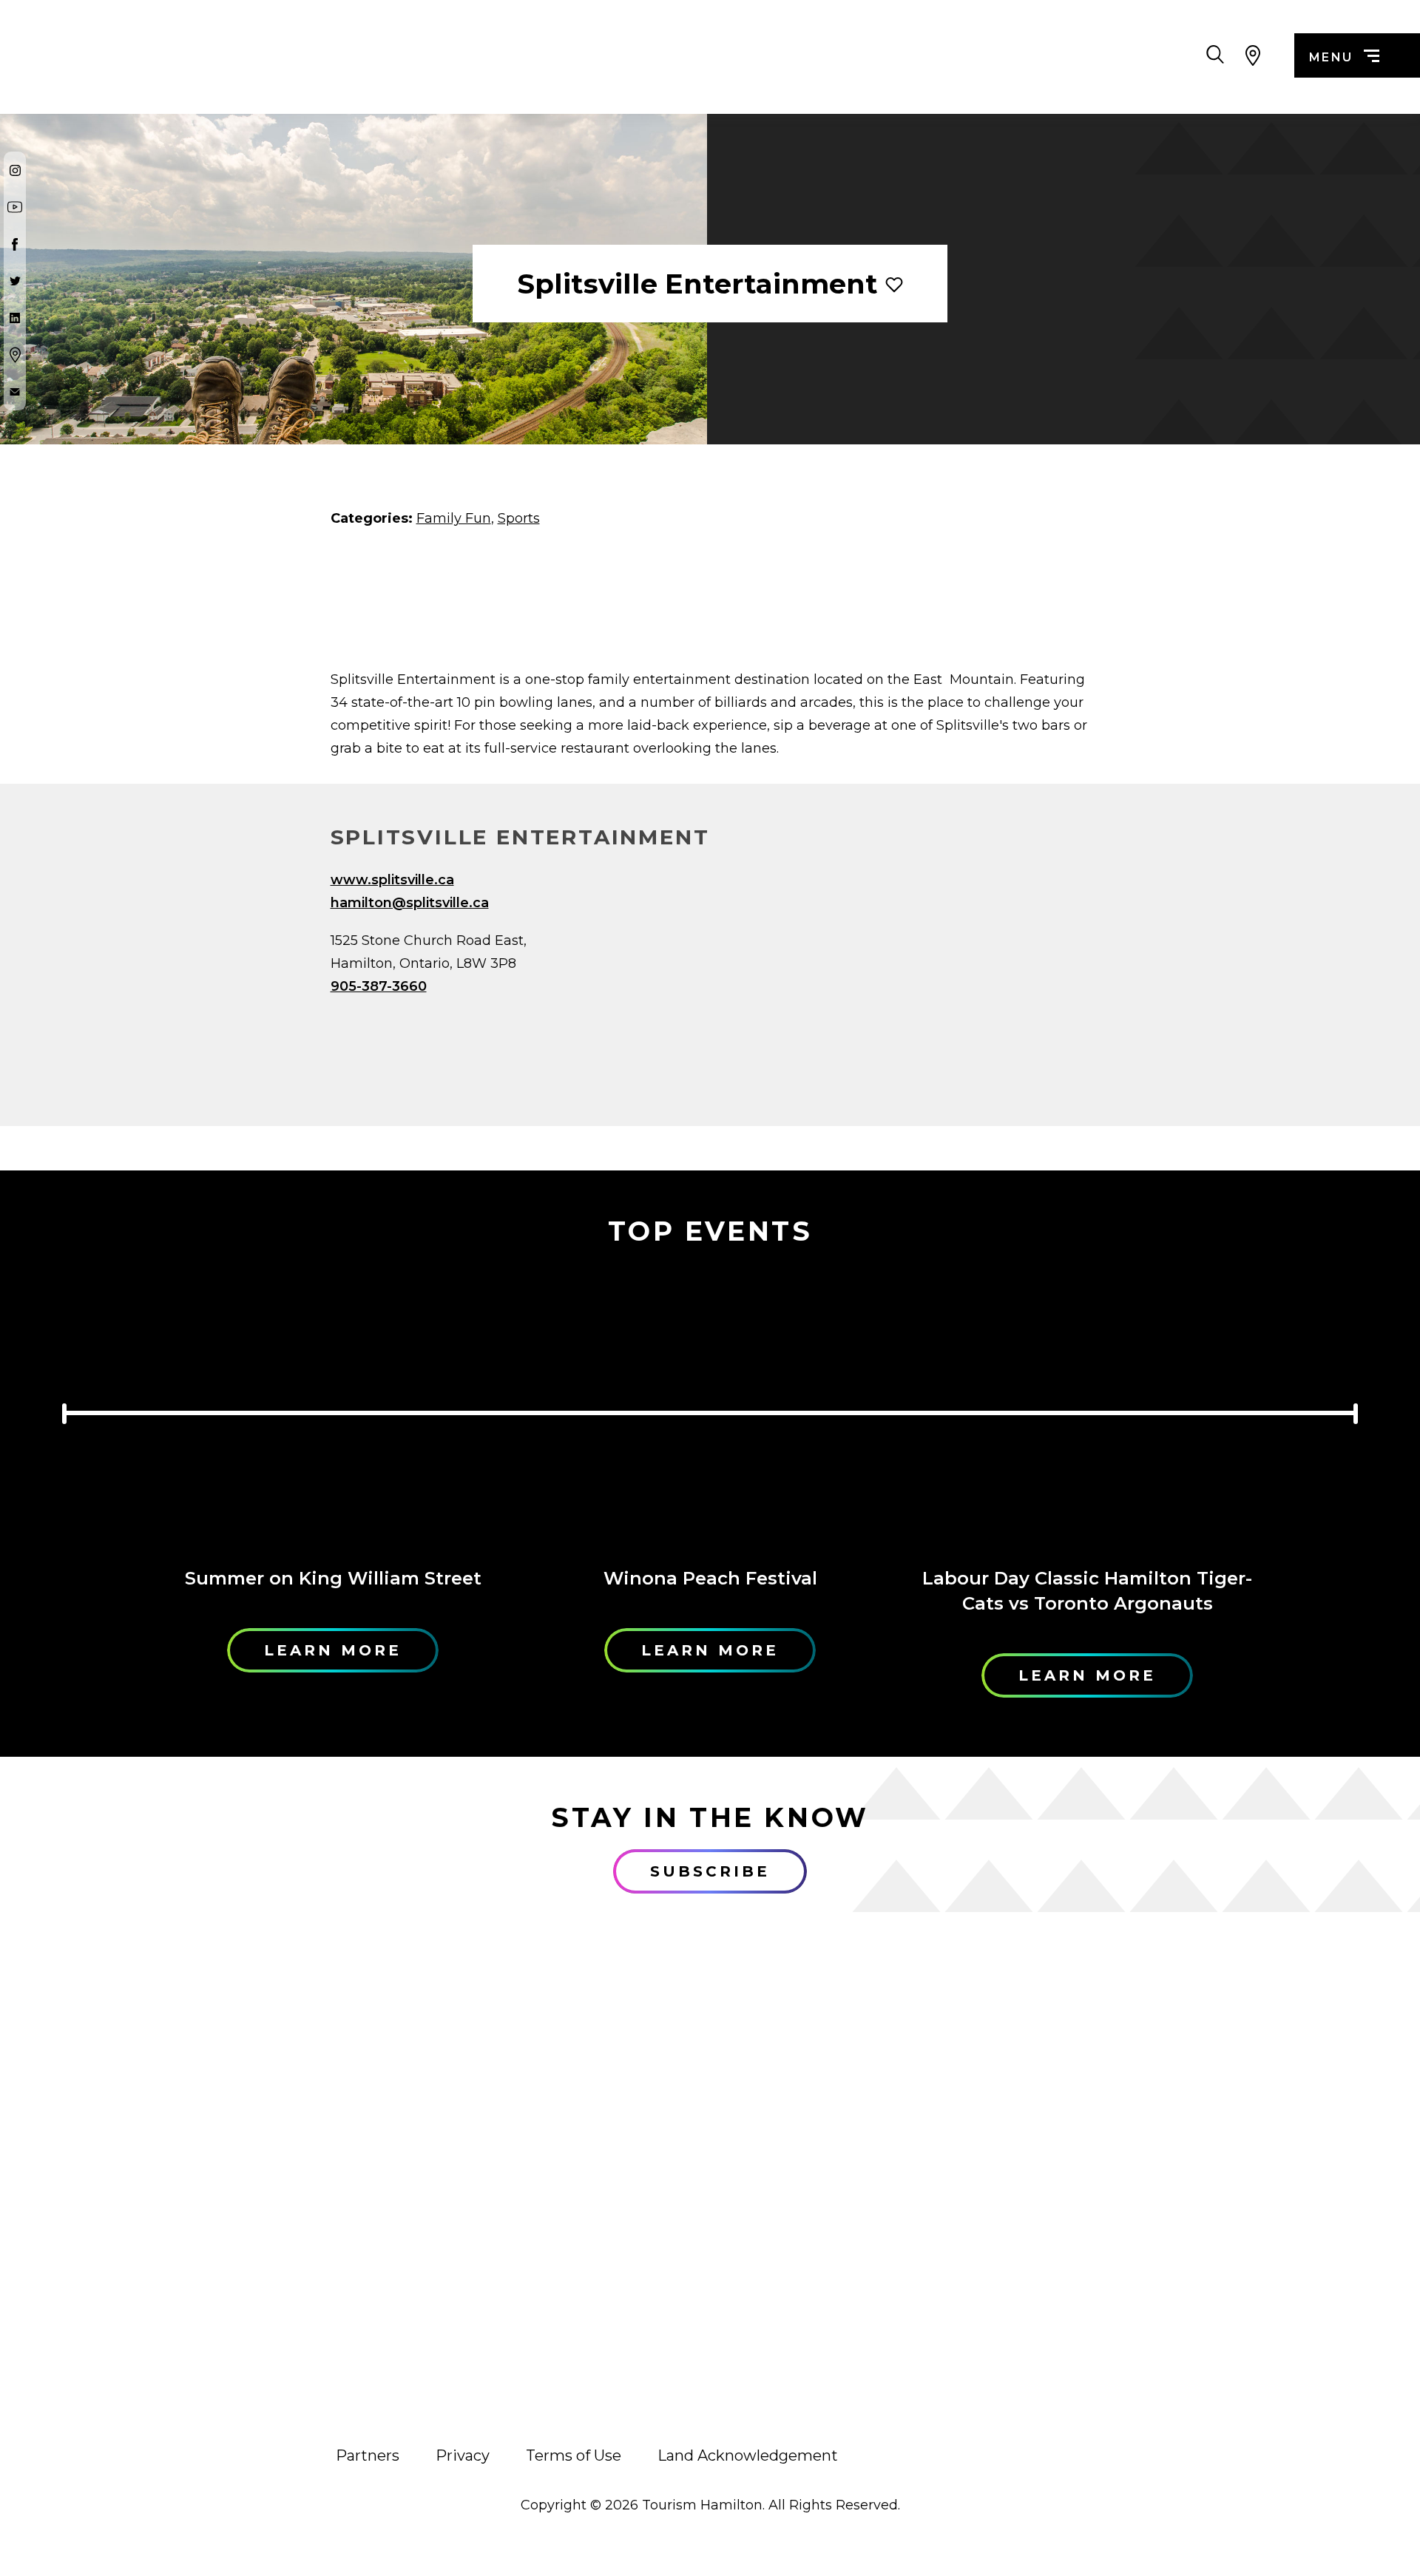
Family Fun (454, 518)
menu (1331, 57)
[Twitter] (15, 281)
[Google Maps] (15, 355)
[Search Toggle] (1215, 55)
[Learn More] (333, 1409)
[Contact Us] (15, 392)
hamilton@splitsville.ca (410, 903)
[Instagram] (15, 170)
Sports (519, 518)
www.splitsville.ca (392, 880)
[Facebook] (15, 244)
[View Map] (1252, 55)
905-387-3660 (379, 986)
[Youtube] (15, 207)
